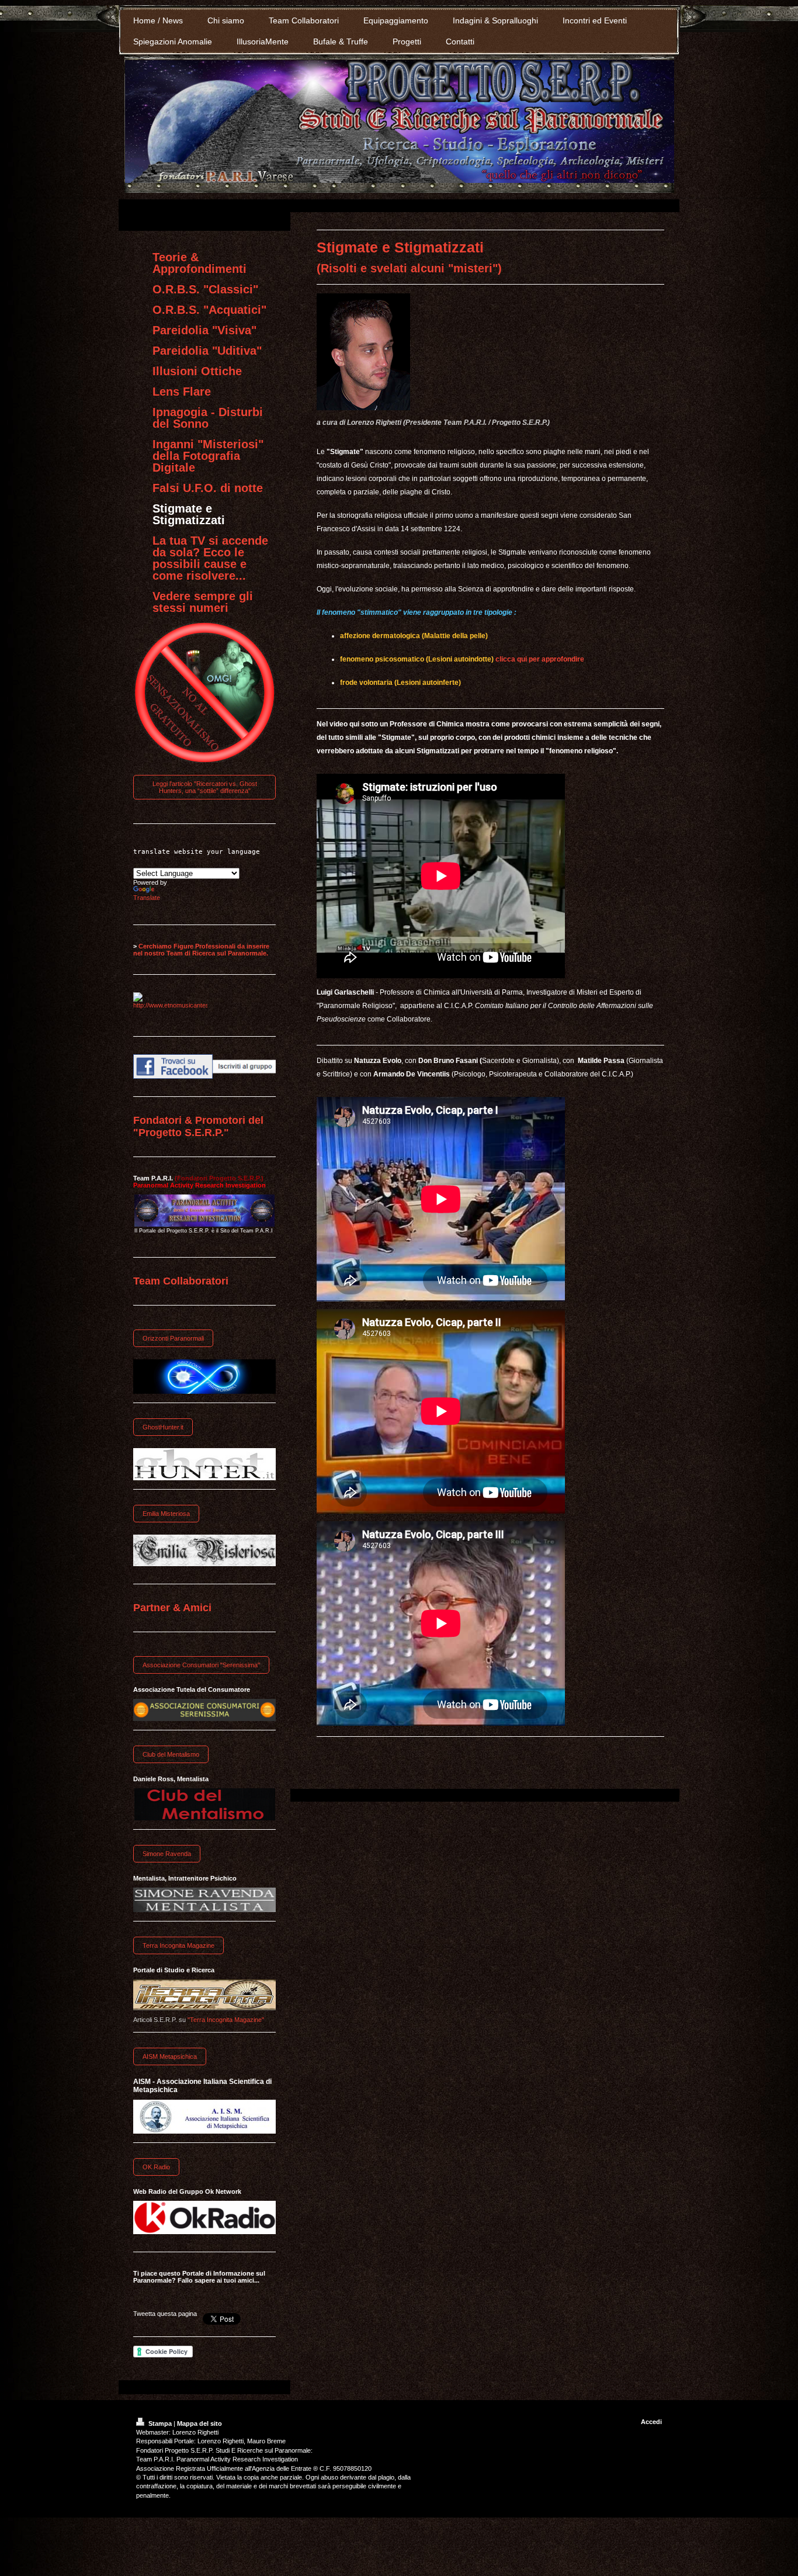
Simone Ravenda (167, 1854)
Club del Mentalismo (171, 1754)
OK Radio (156, 2167)
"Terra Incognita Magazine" (226, 2020)
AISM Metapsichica (170, 2056)
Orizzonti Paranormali (173, 1338)
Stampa (160, 2423)
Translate (147, 898)
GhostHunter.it (163, 1427)
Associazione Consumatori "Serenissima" (201, 1665)
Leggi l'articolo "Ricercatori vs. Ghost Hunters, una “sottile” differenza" (205, 787)
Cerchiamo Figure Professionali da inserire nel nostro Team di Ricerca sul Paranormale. (201, 950)
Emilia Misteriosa (166, 1514)
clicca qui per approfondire (540, 659)
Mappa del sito (199, 2423)
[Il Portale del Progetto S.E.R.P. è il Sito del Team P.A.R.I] (204, 1211)
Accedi (651, 2422)
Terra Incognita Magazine (178, 1945)
